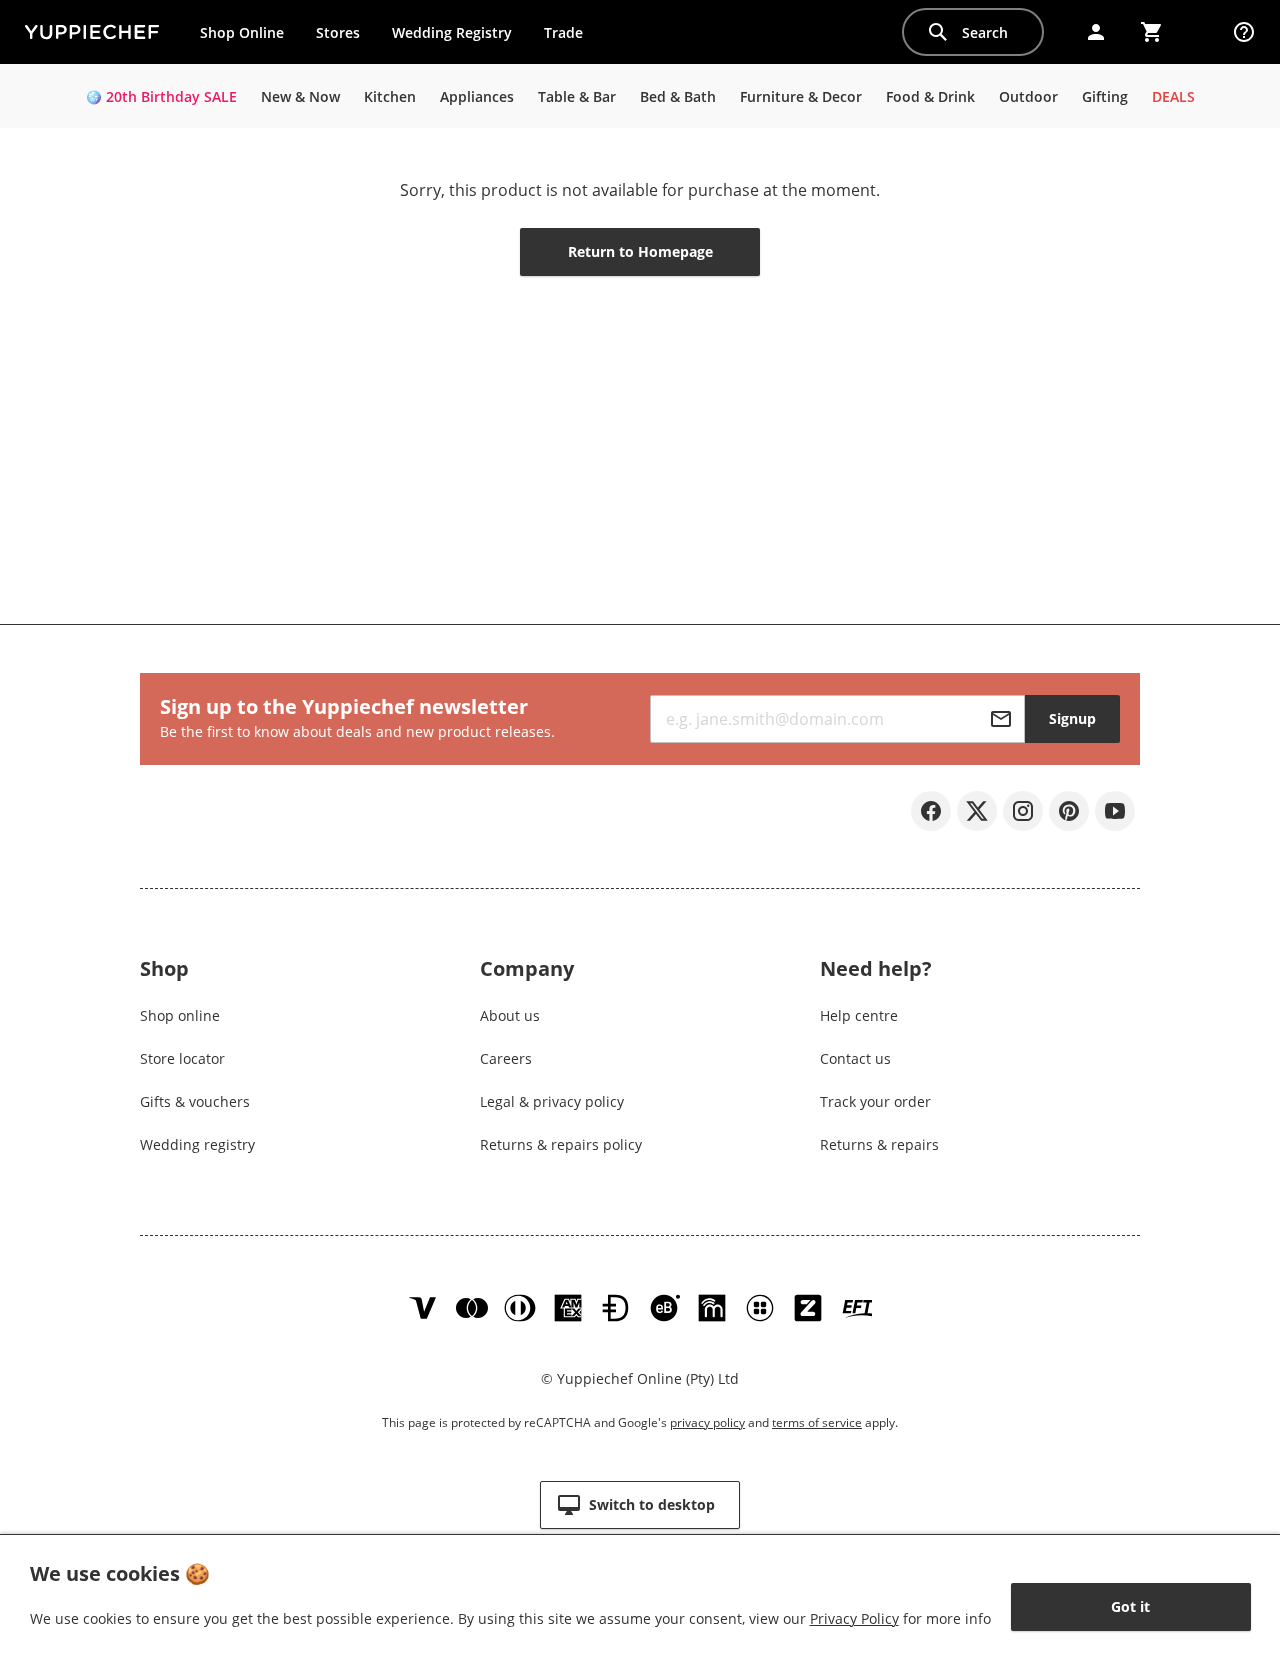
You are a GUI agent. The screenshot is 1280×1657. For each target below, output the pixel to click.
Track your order (875, 1101)
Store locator (182, 1058)
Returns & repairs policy (561, 1144)
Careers (506, 1058)
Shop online (180, 1015)
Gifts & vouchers (195, 1101)
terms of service (817, 1422)
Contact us (855, 1058)
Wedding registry (197, 1144)
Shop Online (242, 32)
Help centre (859, 1015)
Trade (571, 37)
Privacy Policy (854, 1618)
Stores (338, 32)
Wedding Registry (452, 32)
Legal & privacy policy (552, 1101)
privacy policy (707, 1422)
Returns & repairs (879, 1144)
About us (510, 1015)
